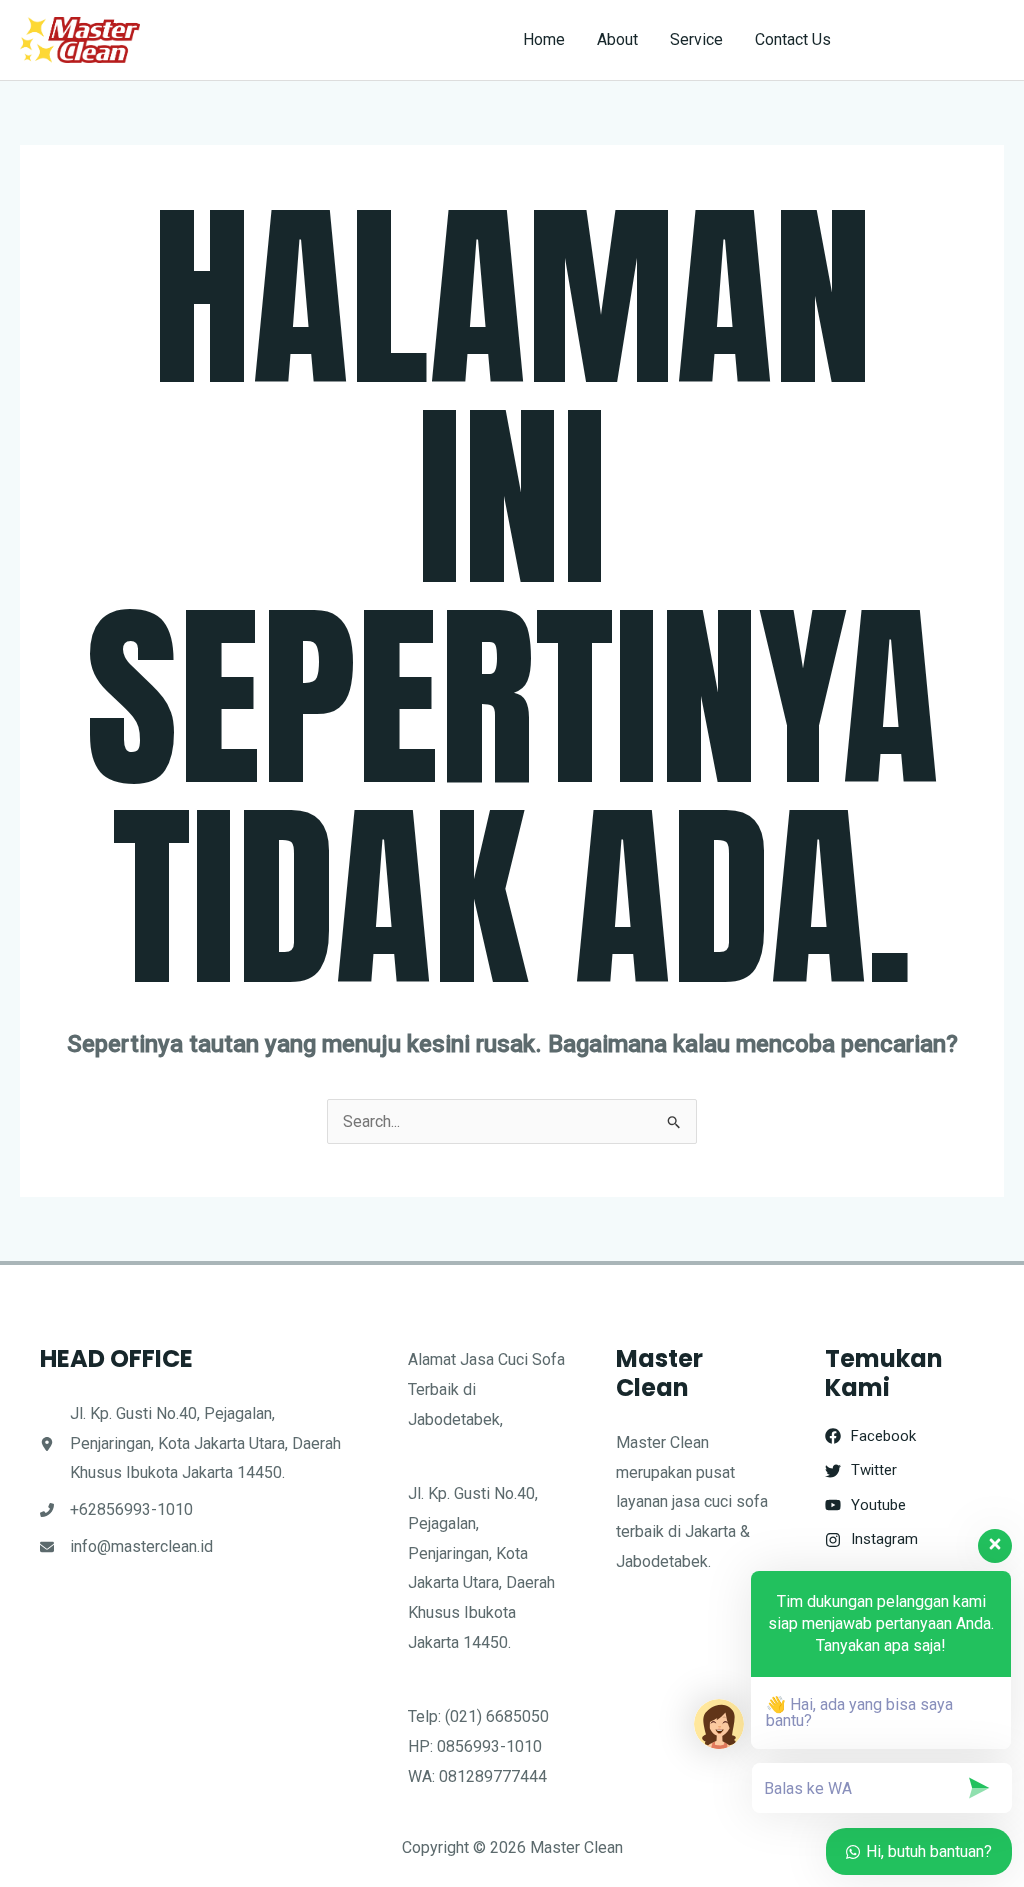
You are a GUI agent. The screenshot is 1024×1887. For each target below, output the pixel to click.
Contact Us (793, 39)
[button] (935, 40)
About (617, 39)
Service (696, 39)
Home (544, 39)
